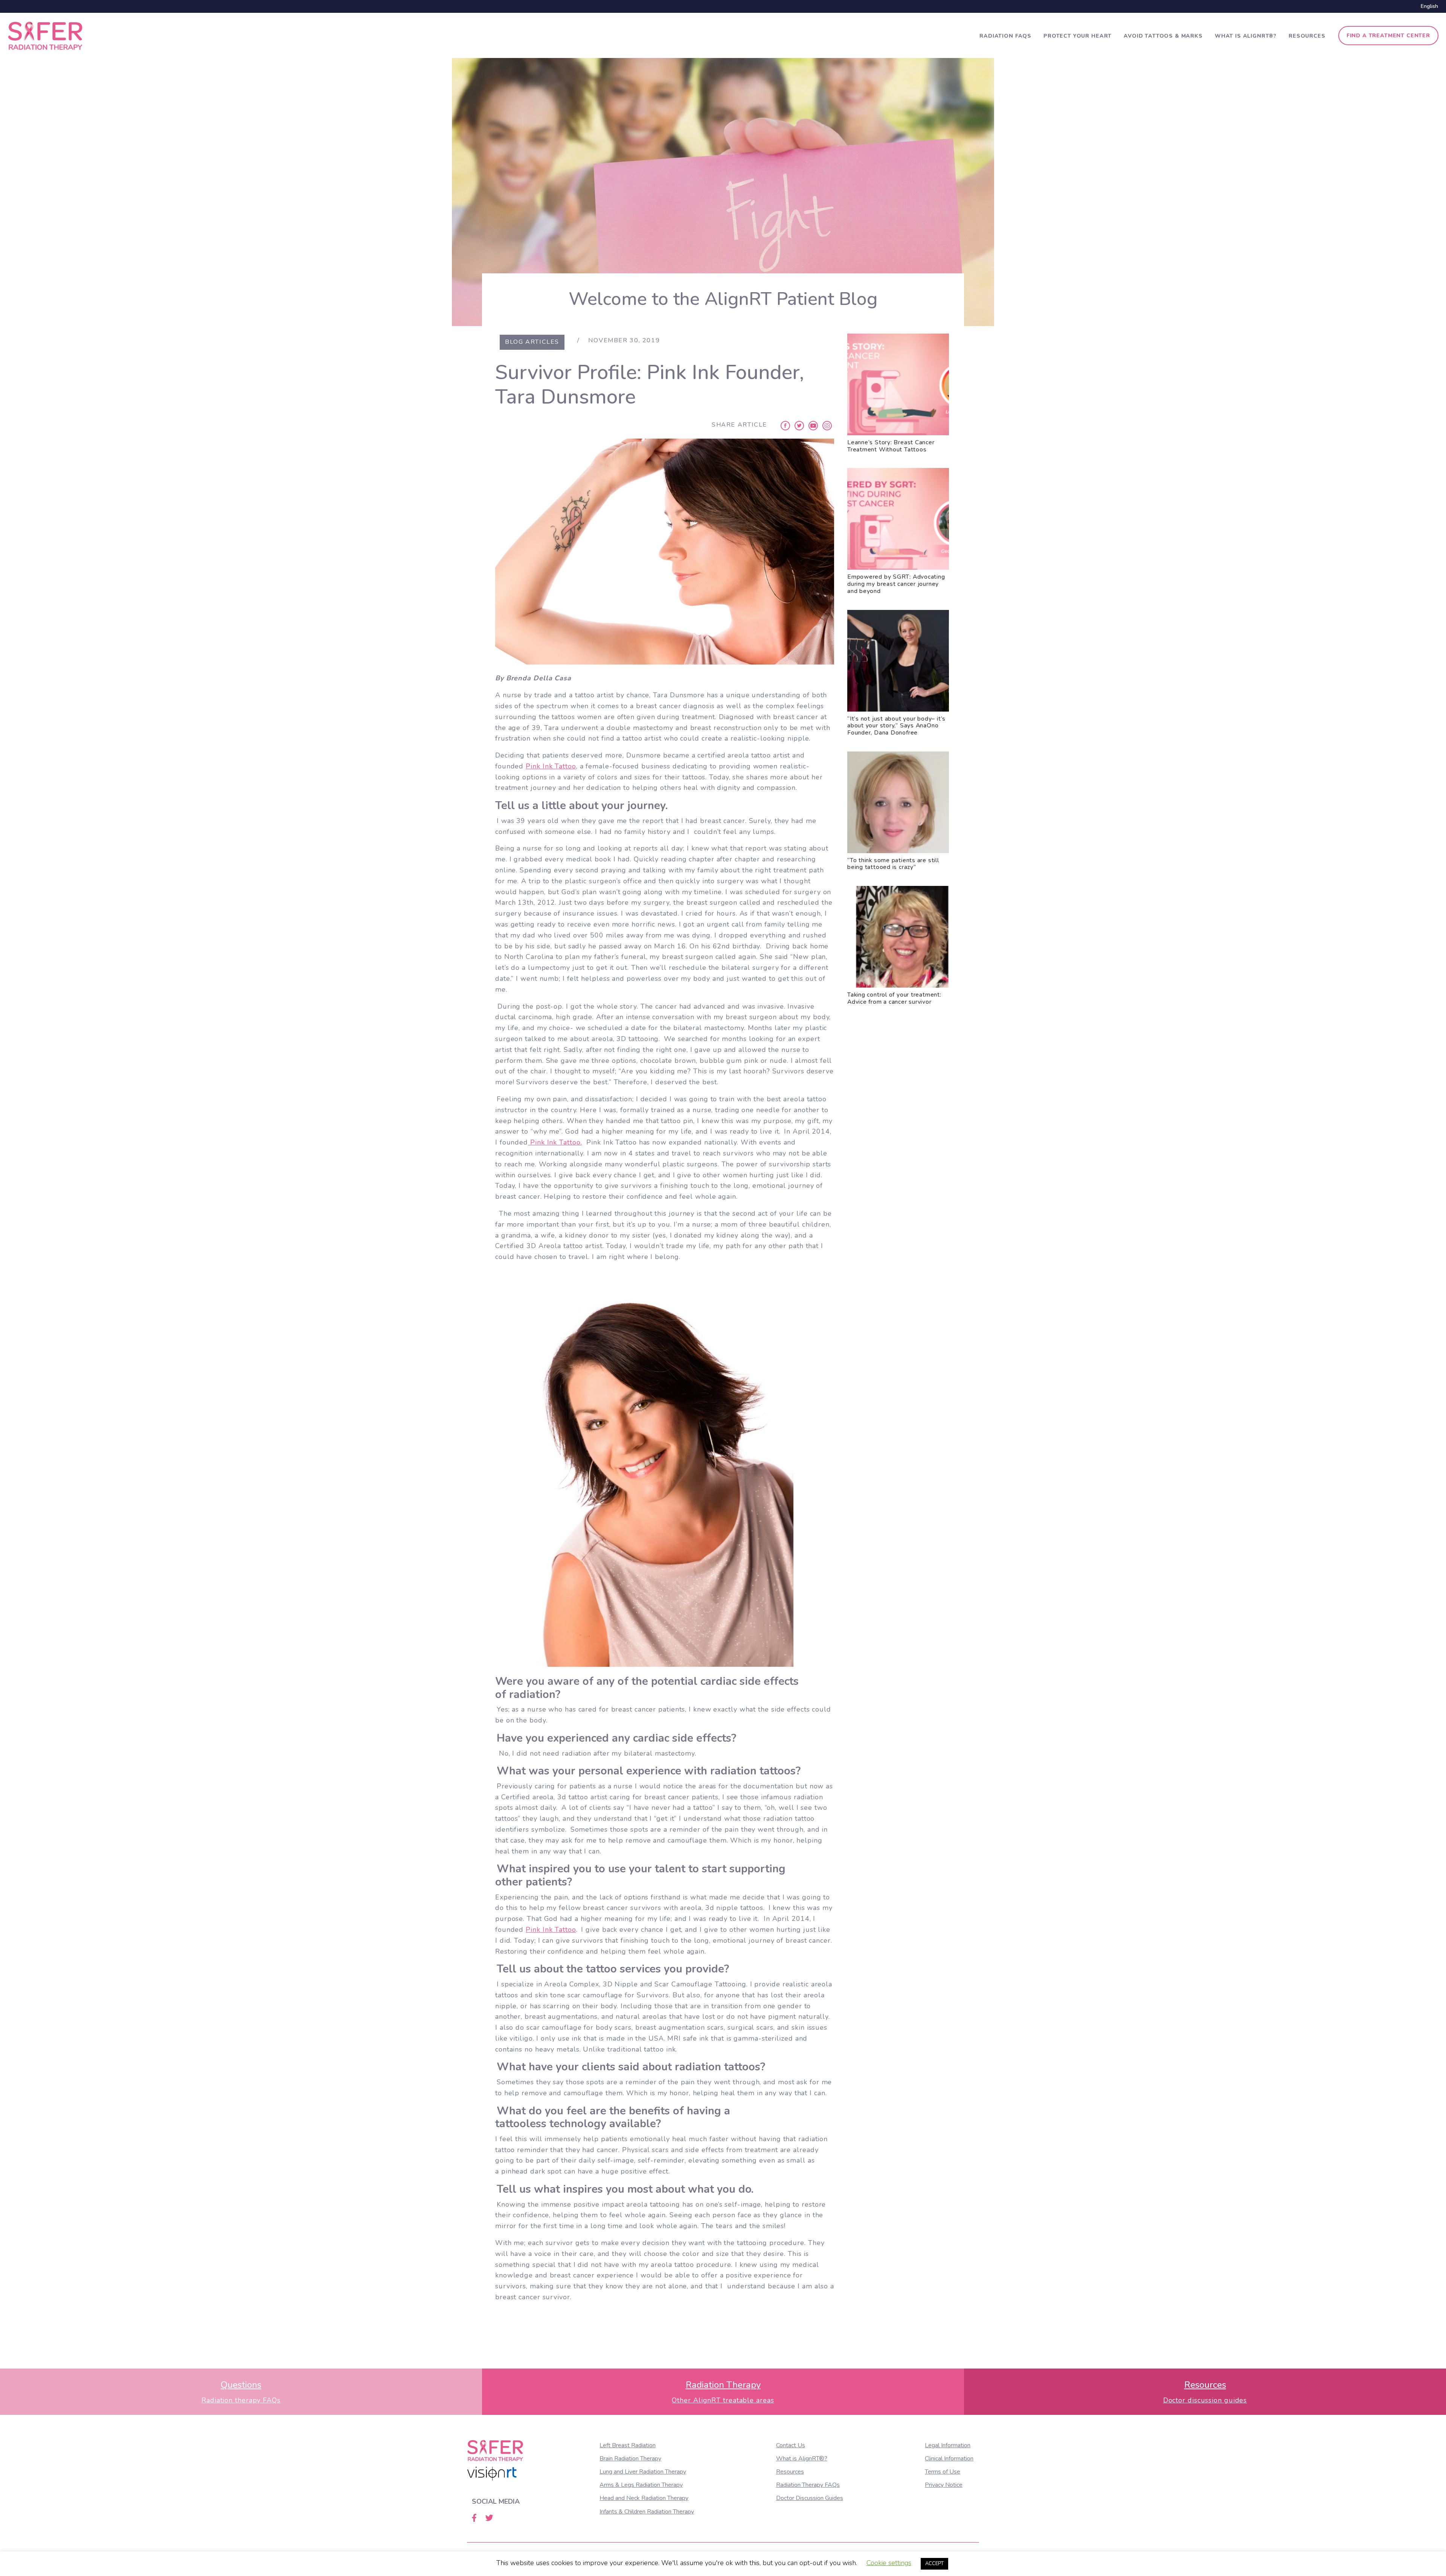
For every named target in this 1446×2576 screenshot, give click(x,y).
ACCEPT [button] (934, 2564)
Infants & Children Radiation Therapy (647, 2512)
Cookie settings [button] (889, 2563)
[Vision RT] (492, 2474)
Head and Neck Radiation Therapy (644, 2498)
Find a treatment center (1388, 36)
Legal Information (948, 2445)
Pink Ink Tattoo (551, 766)
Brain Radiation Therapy (630, 2459)
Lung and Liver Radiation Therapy (643, 2472)
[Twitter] (799, 425)
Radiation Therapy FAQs (808, 2485)
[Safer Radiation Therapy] (45, 35)
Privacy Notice (944, 2485)
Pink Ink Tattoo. (555, 1142)
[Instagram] (827, 425)
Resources (1307, 36)
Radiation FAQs (1005, 36)
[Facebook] (785, 425)
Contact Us (791, 2445)
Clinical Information (949, 2459)
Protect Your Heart (1078, 36)
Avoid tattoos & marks (1163, 36)
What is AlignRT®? (1246, 36)
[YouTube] (813, 425)
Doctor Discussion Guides (810, 2498)
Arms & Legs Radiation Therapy (641, 2485)
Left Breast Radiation (628, 2445)
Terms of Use (943, 2472)
